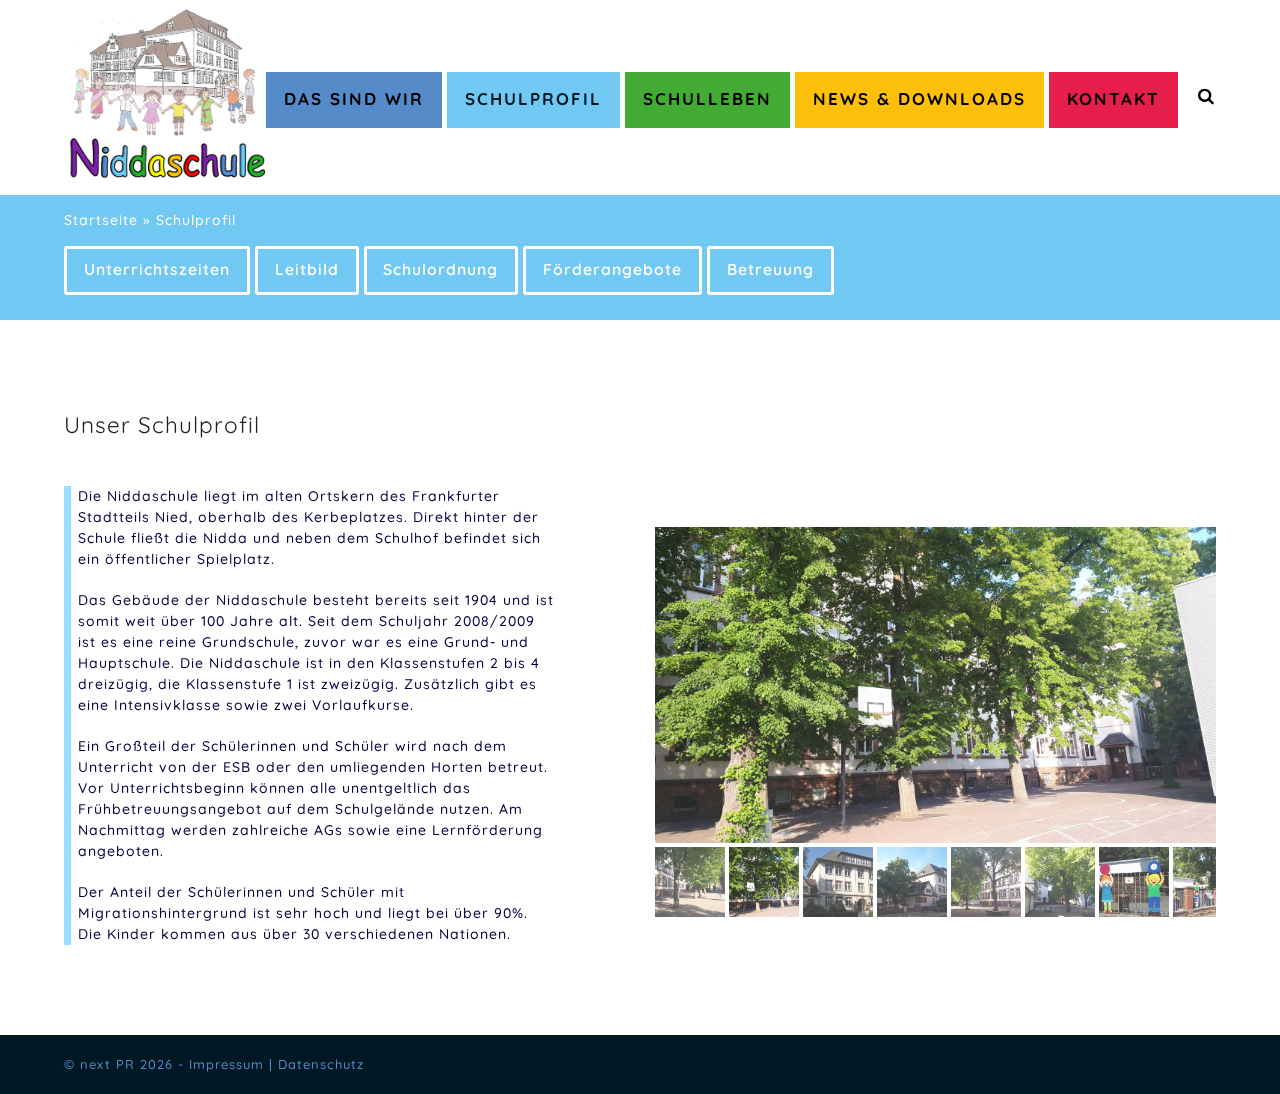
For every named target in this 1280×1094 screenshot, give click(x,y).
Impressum (226, 1064)
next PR (107, 1064)
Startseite (101, 220)
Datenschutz (321, 1064)
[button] (672, 685)
